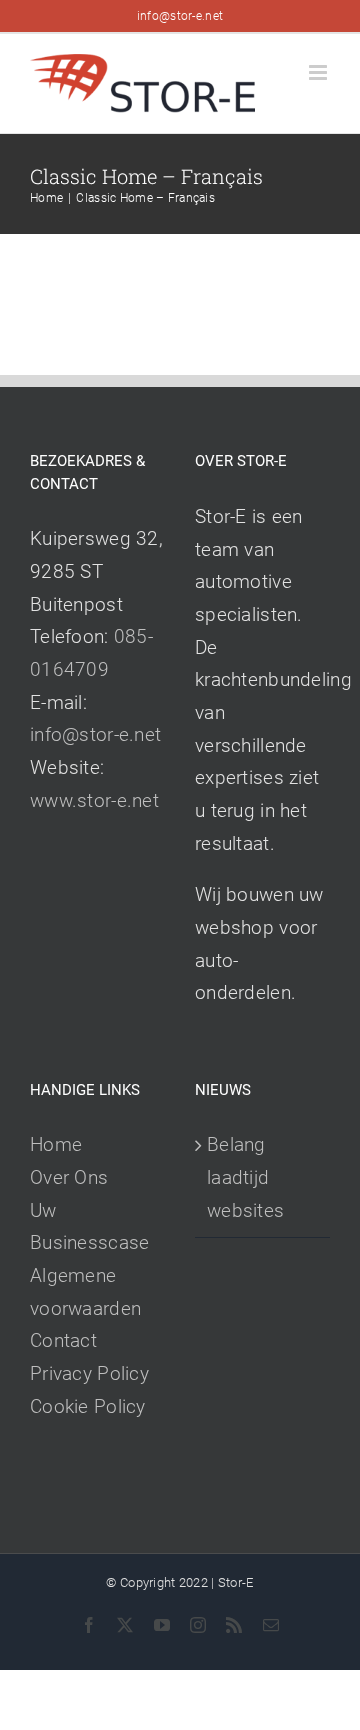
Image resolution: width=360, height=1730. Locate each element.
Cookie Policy (88, 1406)
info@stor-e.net (180, 16)
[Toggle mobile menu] (319, 72)
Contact (63, 1340)
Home (56, 1144)
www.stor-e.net (94, 800)
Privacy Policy (89, 1373)
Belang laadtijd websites (245, 1177)
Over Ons (69, 1177)
